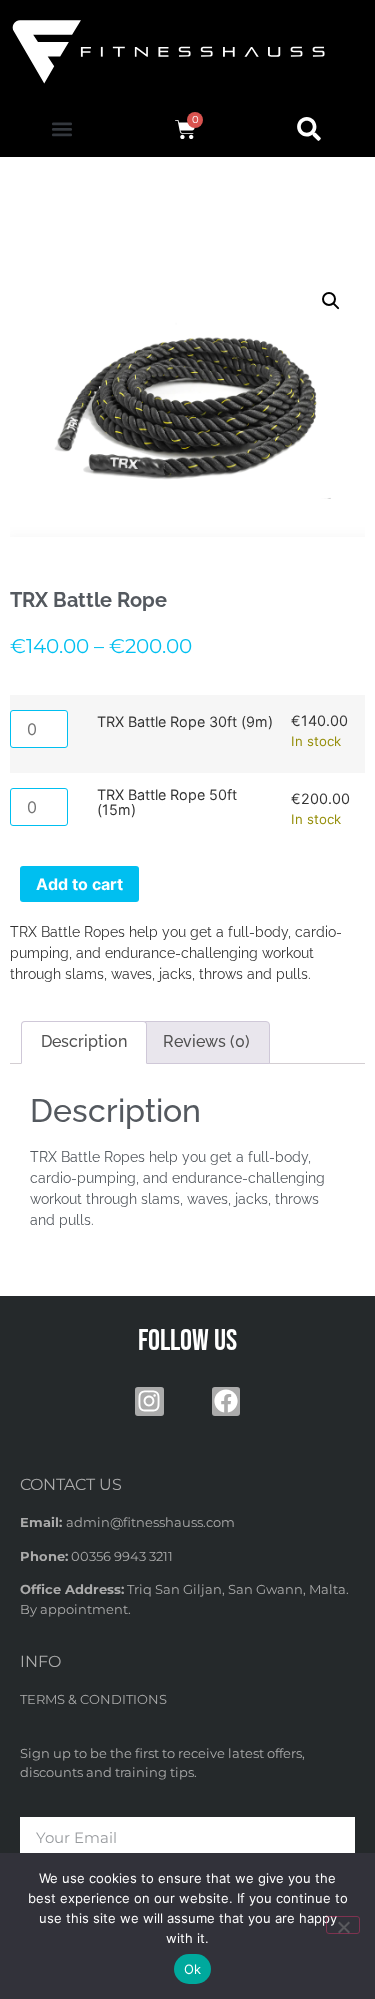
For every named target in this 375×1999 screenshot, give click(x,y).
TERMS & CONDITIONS (93, 1699)
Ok (193, 1969)
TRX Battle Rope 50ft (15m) (167, 802)
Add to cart (79, 884)
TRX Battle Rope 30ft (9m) (185, 722)
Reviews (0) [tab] (206, 1041)
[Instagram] (149, 1401)
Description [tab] (84, 1041)
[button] (61, 129)
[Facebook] (226, 1401)
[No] (343, 1925)
